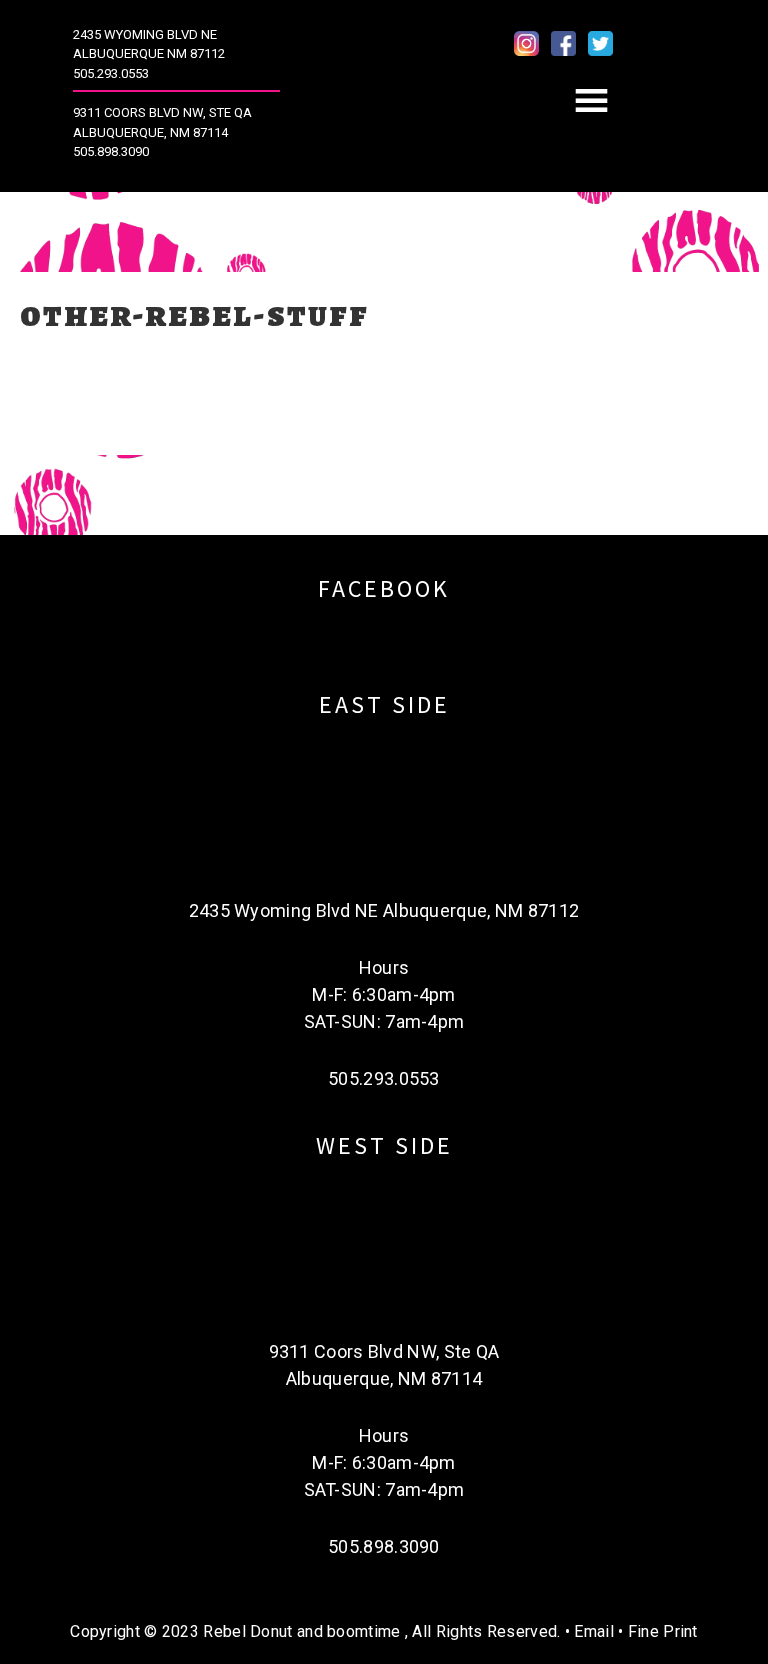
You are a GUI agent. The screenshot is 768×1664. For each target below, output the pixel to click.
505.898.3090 (111, 151)
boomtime (363, 1631)
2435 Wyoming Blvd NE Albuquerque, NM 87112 (384, 910)
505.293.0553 (111, 73)
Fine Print (663, 1631)
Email (594, 1631)
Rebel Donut (384, 101)
